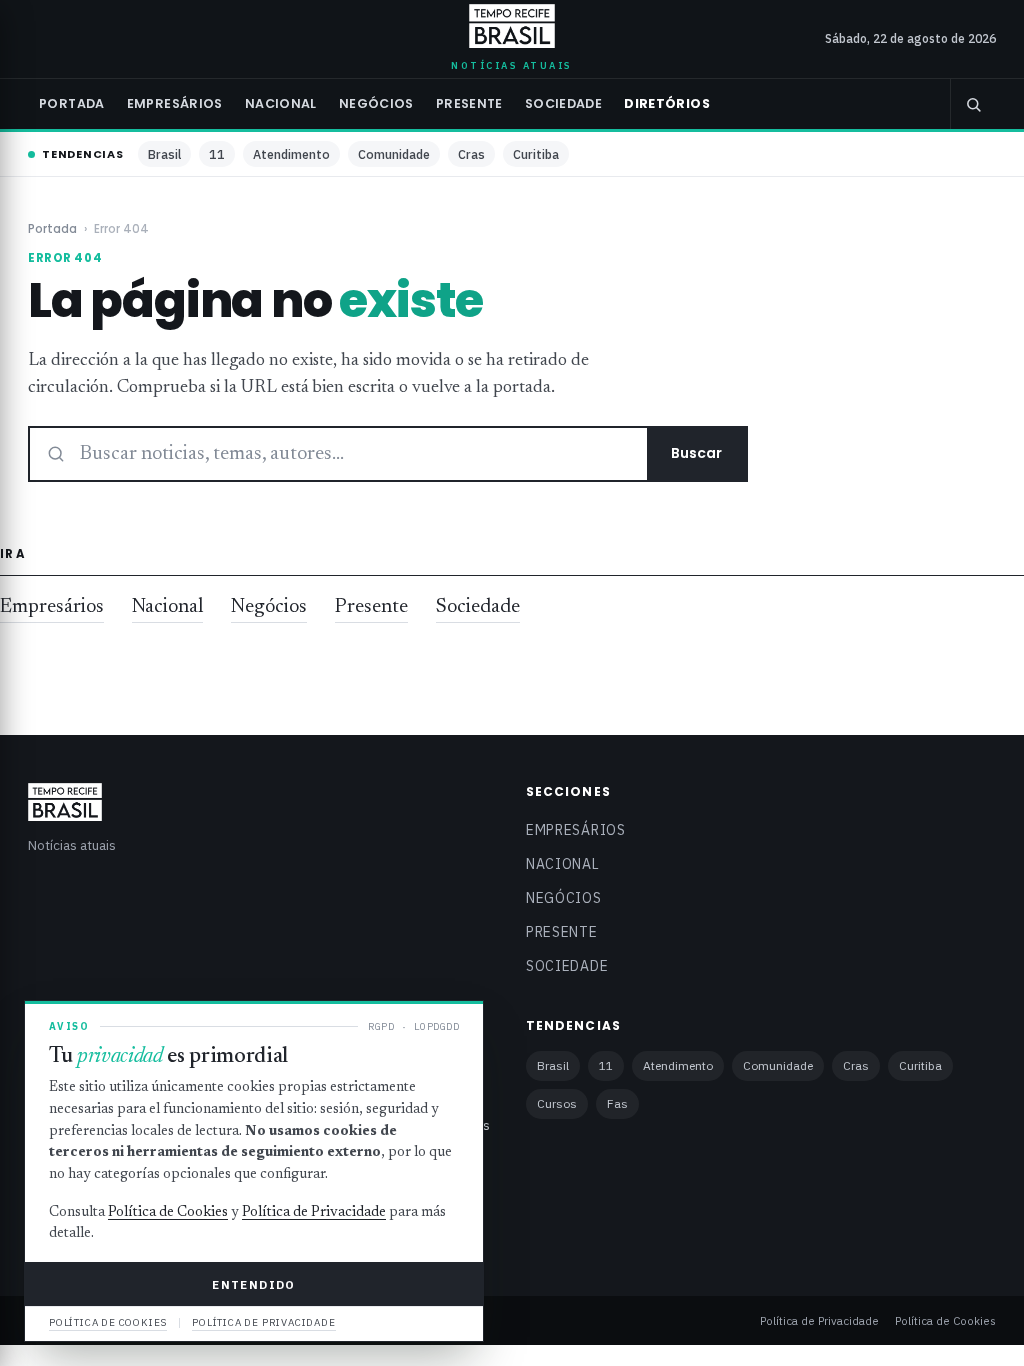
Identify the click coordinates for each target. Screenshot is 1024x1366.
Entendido (253, 1284)
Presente (469, 103)
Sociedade (563, 103)
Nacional (281, 103)
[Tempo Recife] (512, 26)
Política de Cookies (945, 1320)
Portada (72, 103)
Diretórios (667, 103)
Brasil (164, 154)
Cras (471, 154)
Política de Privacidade (819, 1320)
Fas (617, 1103)
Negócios (376, 103)
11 (217, 154)
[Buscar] (973, 104)
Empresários (175, 103)
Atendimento (291, 154)
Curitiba (536, 154)
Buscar (696, 453)
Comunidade (394, 154)
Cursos (557, 1103)
